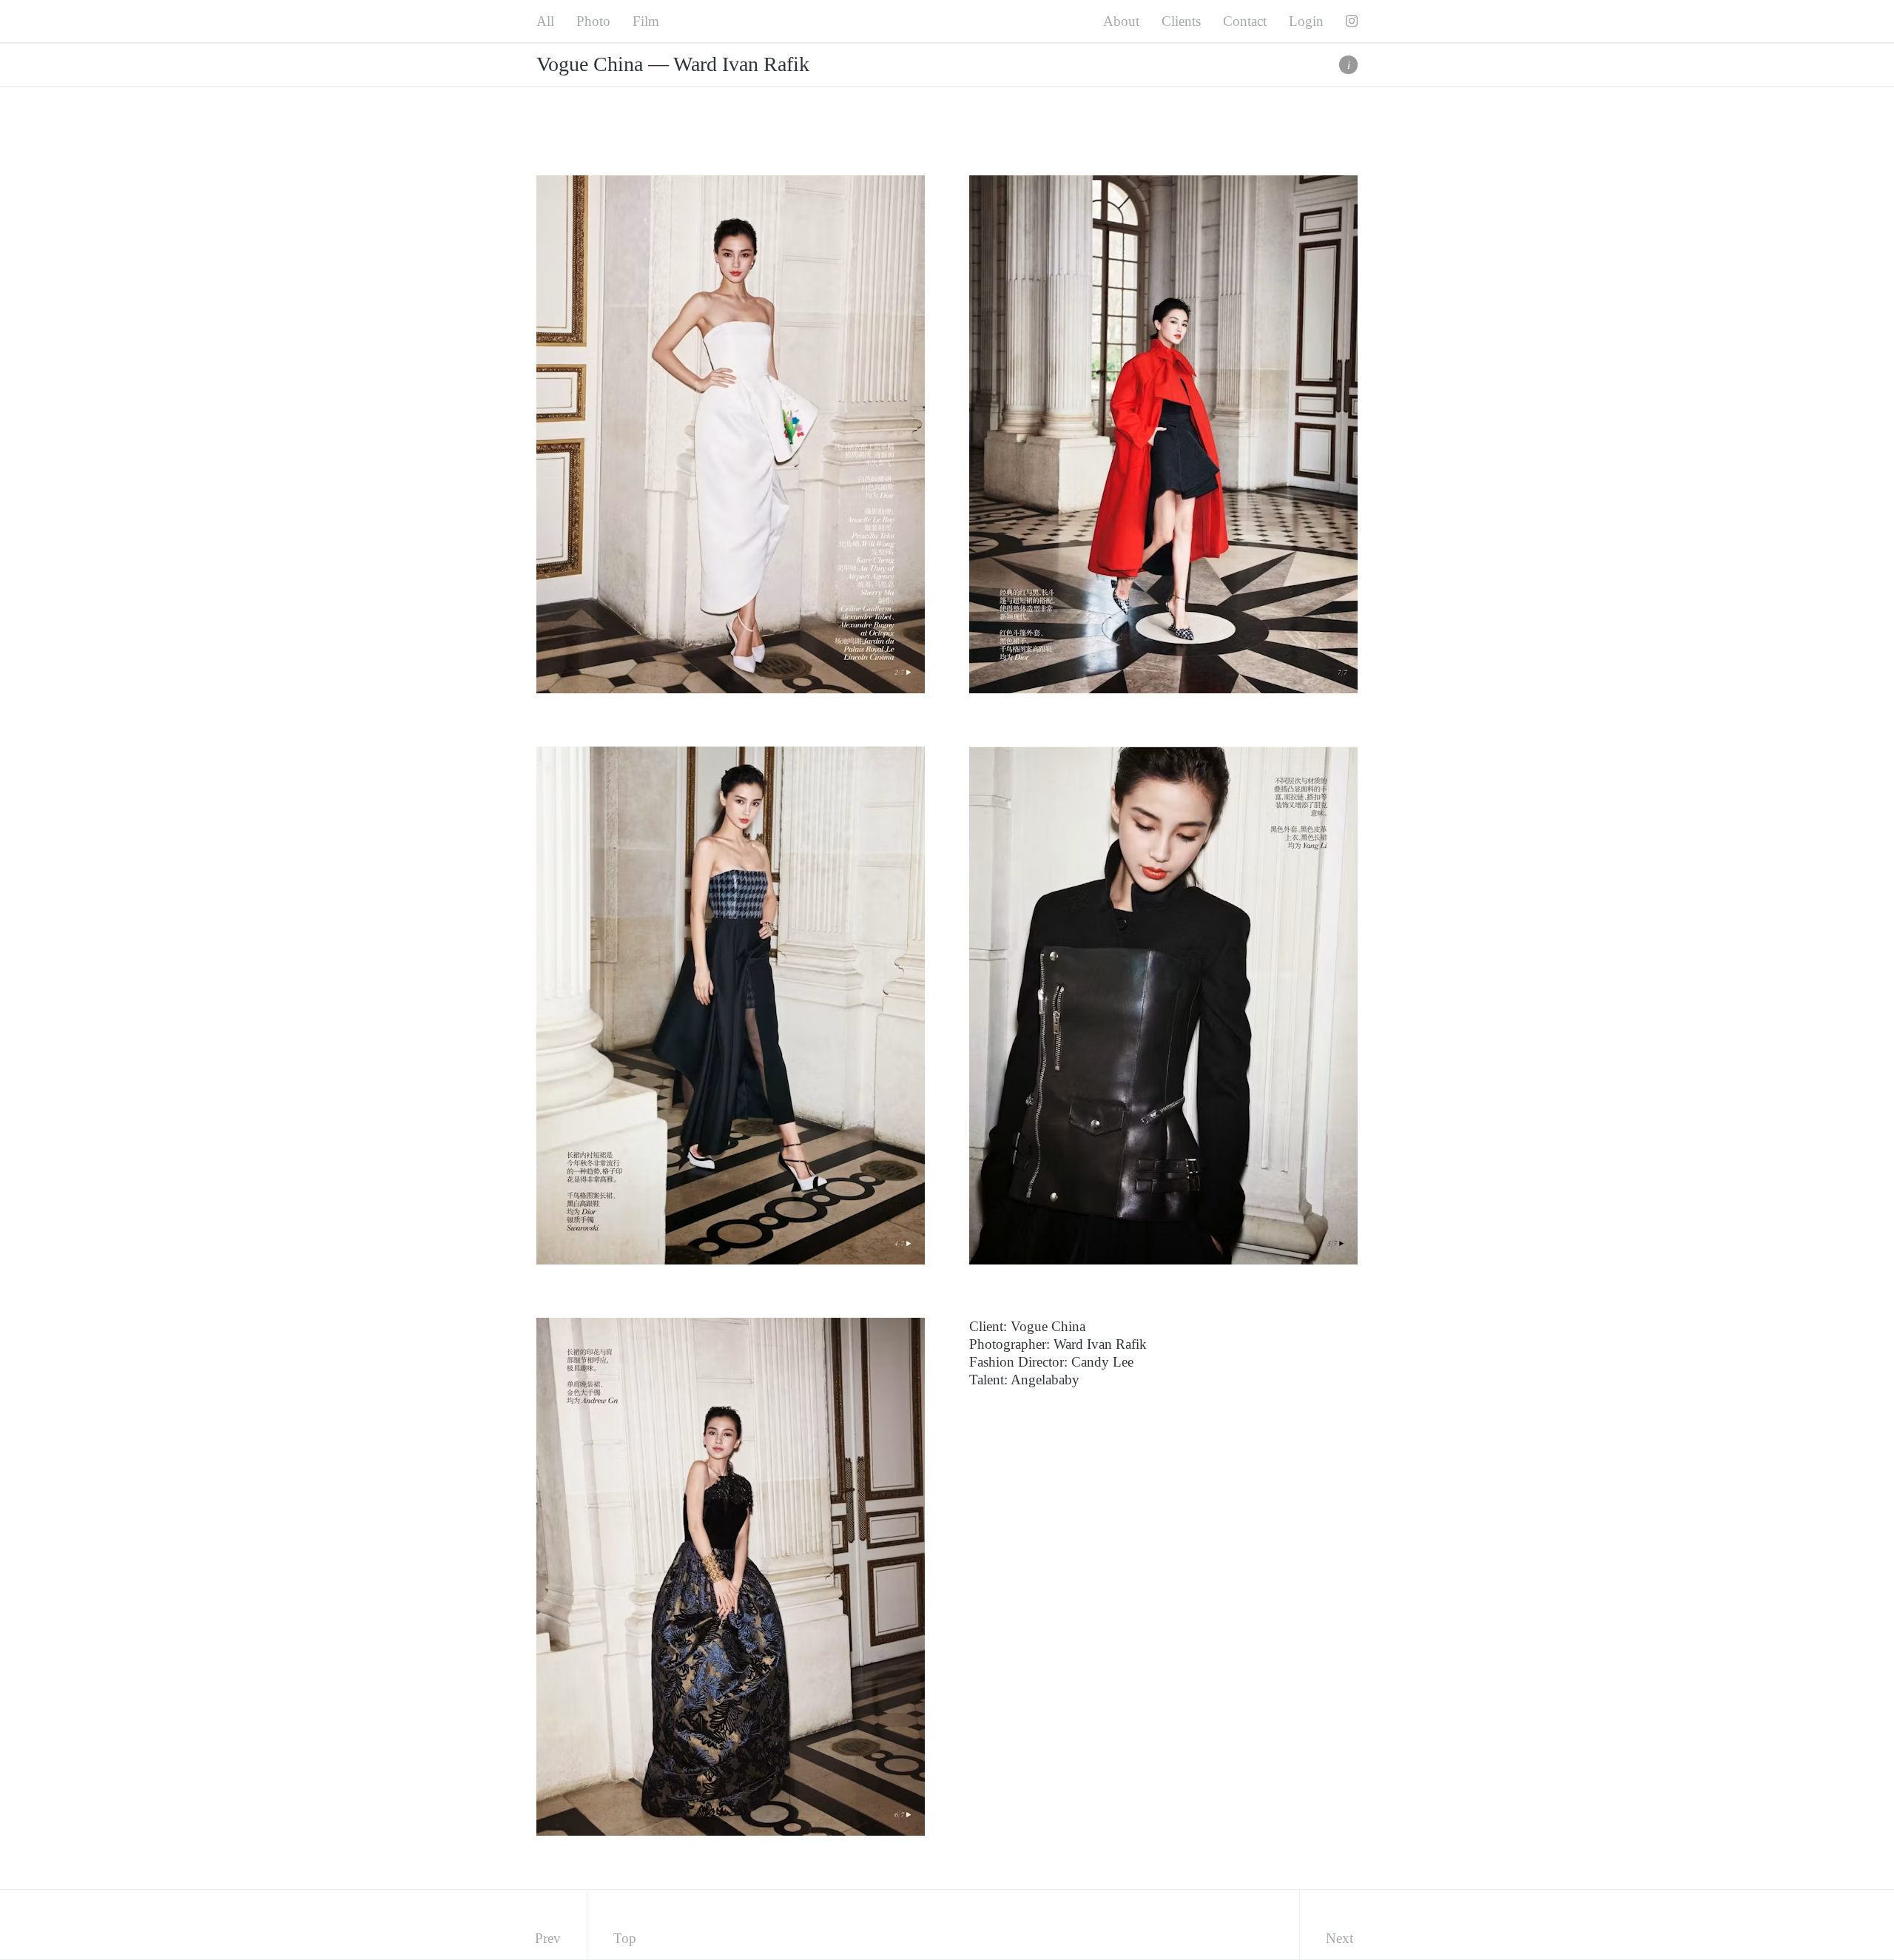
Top (625, 1938)
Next (1339, 1938)
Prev (548, 1938)
